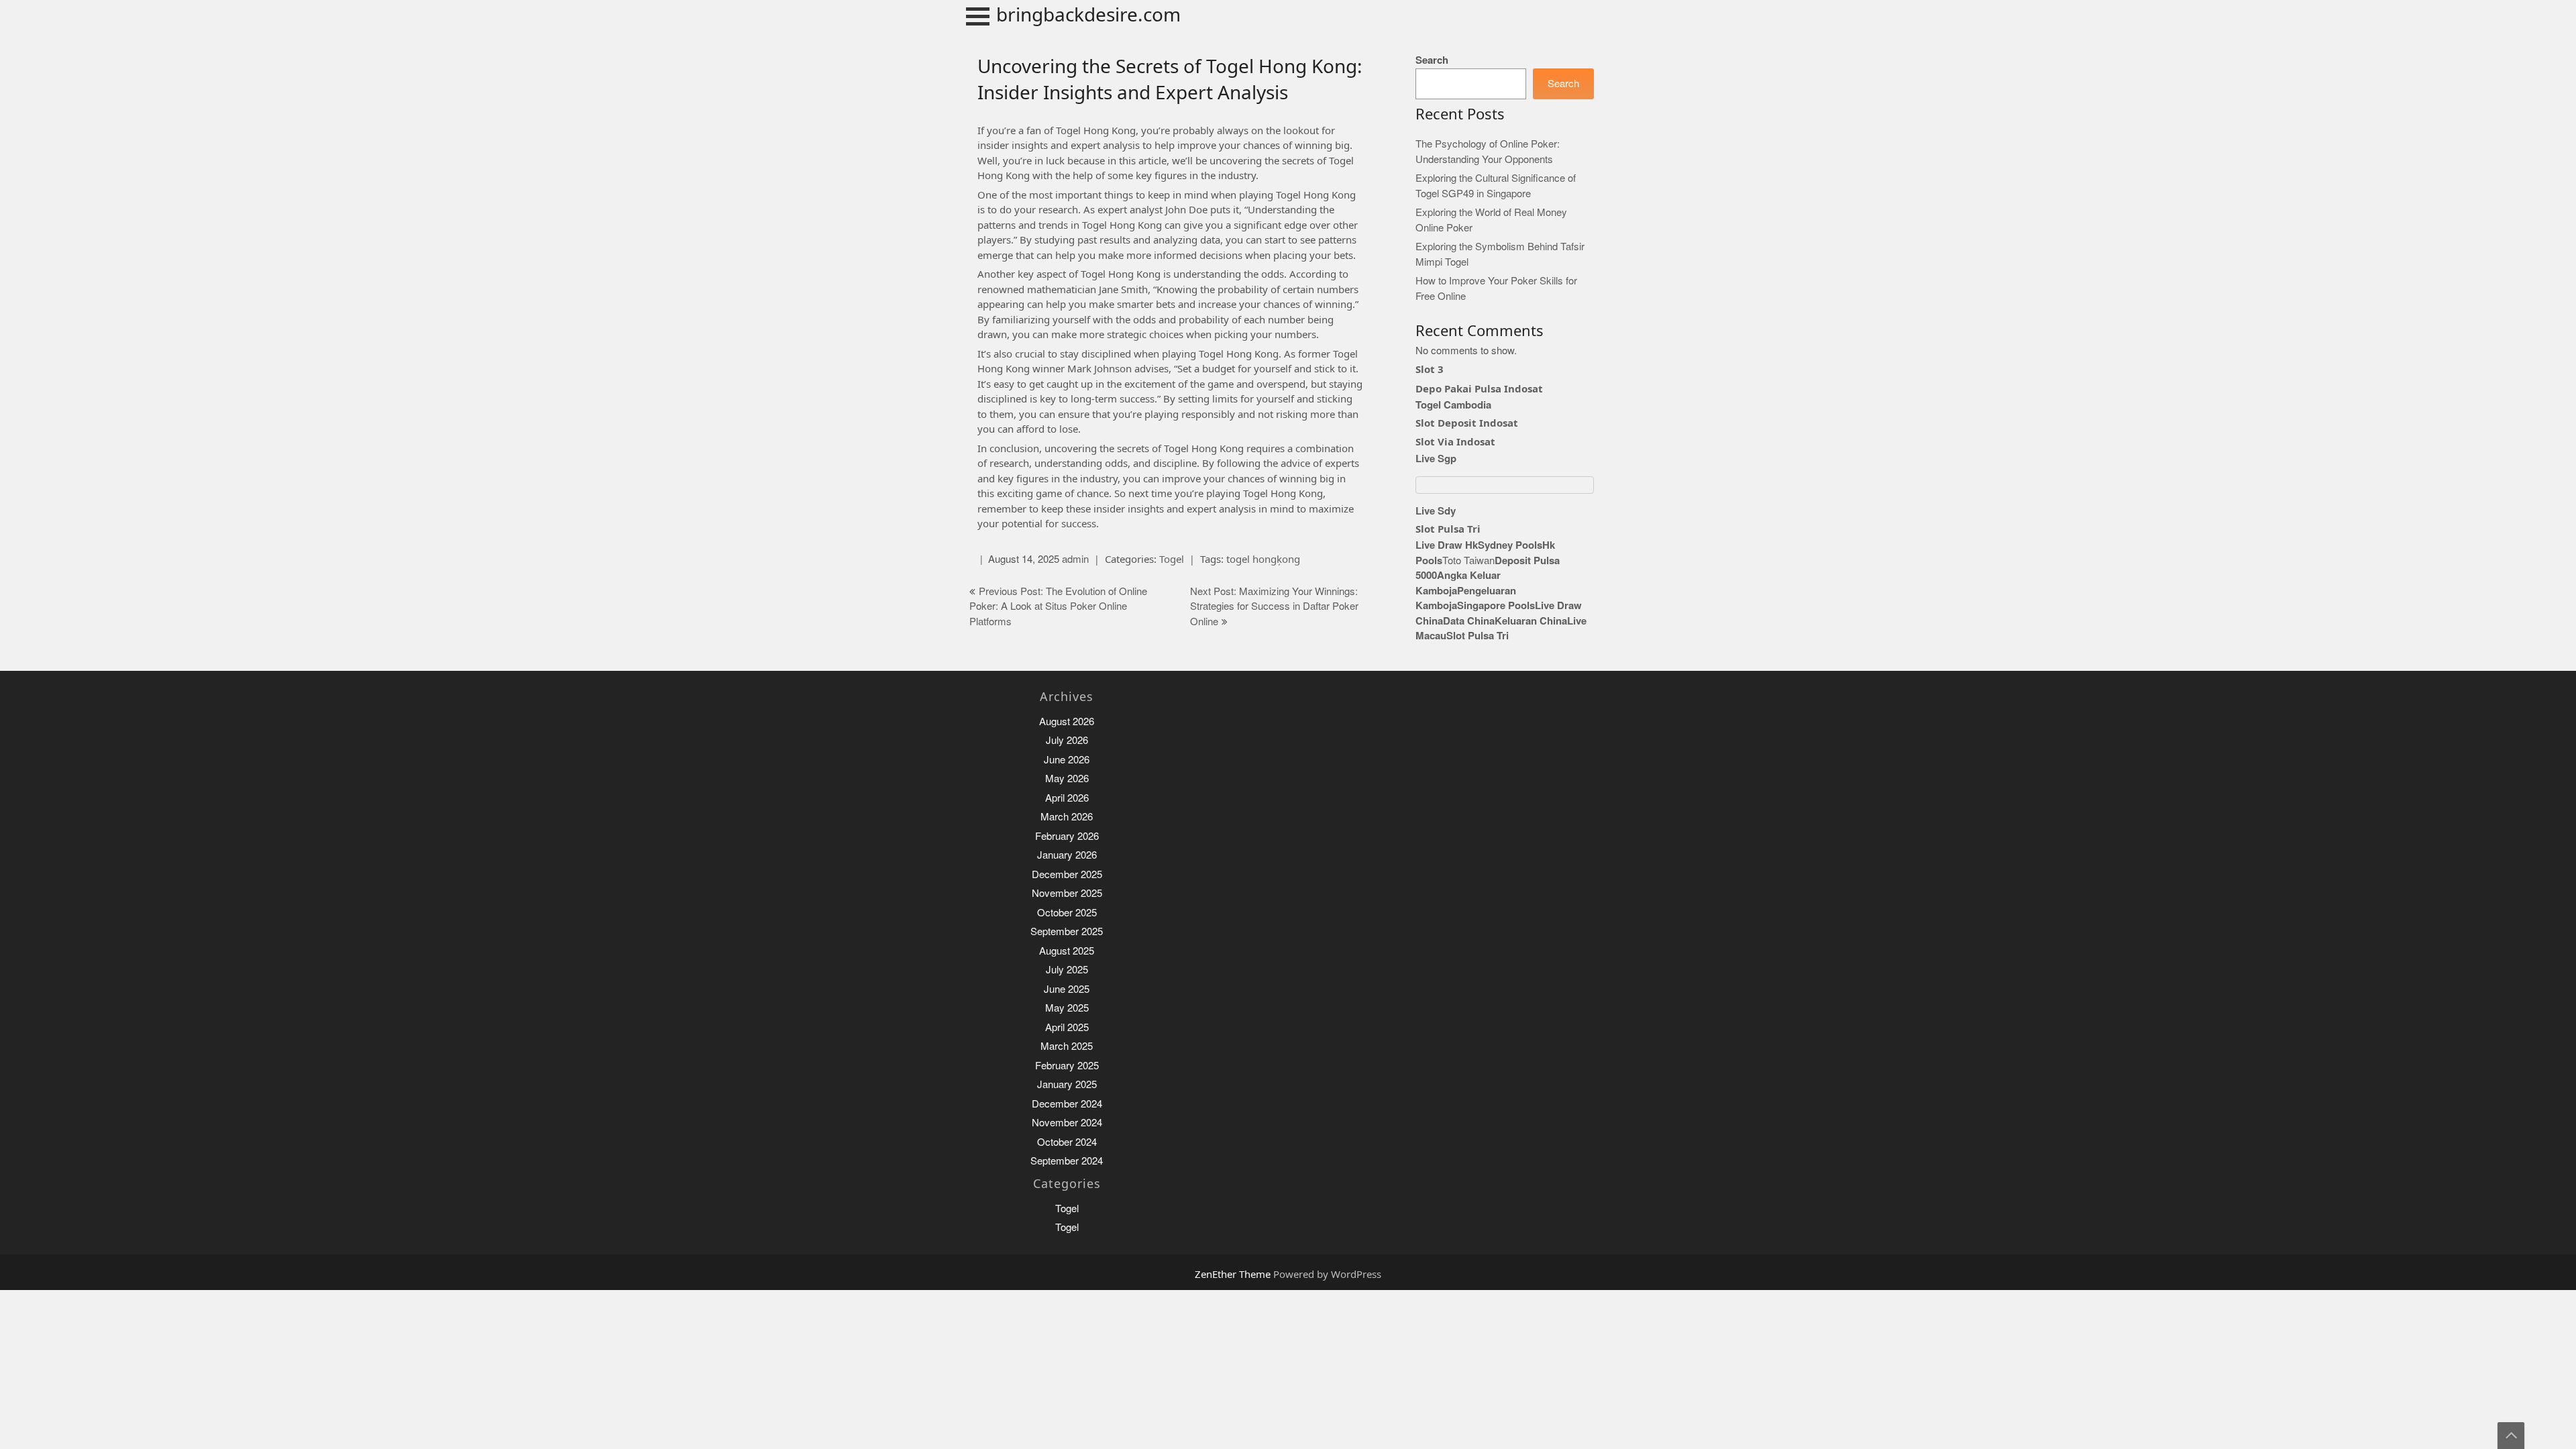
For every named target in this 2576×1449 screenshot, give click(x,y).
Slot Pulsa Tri (1448, 529)
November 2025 (1067, 893)
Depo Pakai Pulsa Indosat (1479, 388)
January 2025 (1067, 1084)
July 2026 (1067, 740)
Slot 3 (1430, 369)
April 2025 (1067, 1027)
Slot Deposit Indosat (1467, 423)
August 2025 (1067, 951)
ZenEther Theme (1234, 1274)
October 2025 (1067, 913)
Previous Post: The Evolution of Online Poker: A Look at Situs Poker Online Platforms (1058, 606)
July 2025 (1067, 970)
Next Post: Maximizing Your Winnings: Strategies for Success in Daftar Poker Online (1274, 606)
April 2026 (1067, 798)
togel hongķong (1263, 559)
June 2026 (1067, 760)
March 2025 (1067, 1046)
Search (1432, 60)
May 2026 (1067, 779)
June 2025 (1067, 989)
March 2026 (1067, 817)
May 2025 (1067, 1008)
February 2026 (1067, 836)
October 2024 (1067, 1142)
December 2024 (1067, 1104)
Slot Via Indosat (1455, 441)
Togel (1172, 559)
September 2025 (1067, 931)
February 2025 (1067, 1066)
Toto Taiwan (1468, 560)
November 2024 (1067, 1123)
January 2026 (1067, 855)
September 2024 (1067, 1161)
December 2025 (1067, 874)
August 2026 (1067, 721)
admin (1075, 559)
